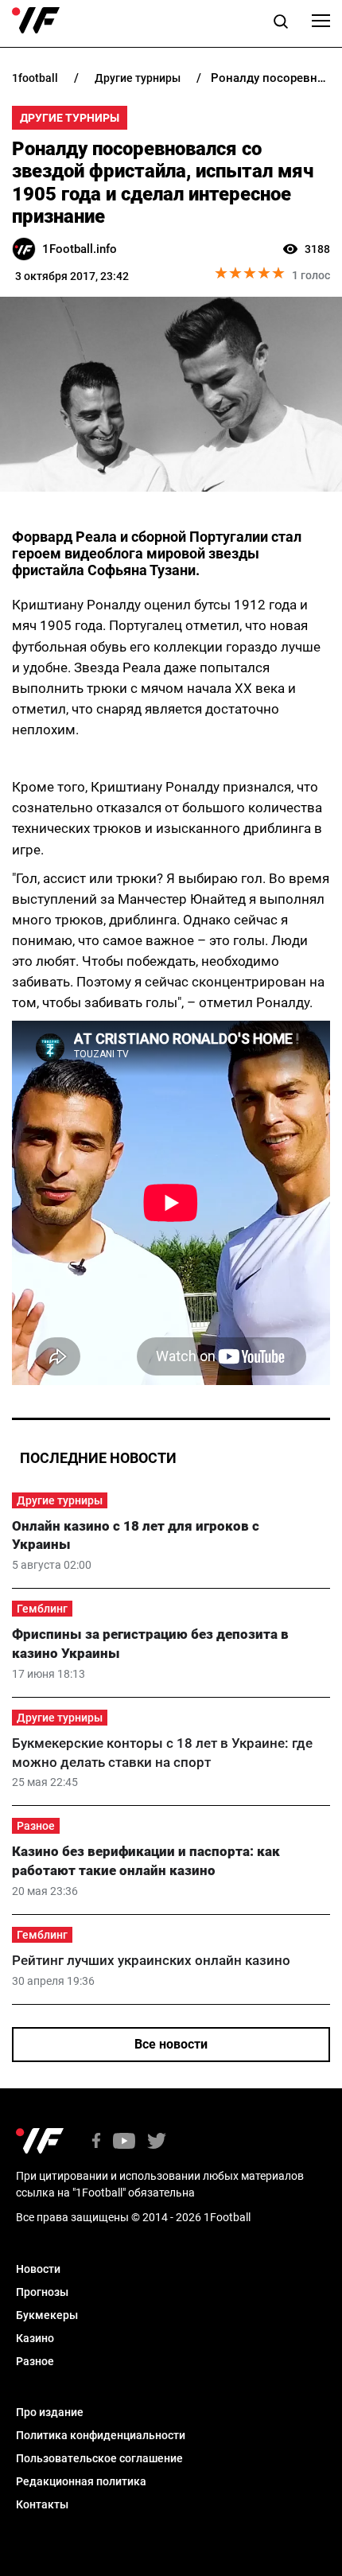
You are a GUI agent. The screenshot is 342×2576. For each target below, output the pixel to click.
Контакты (42, 2504)
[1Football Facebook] (96, 2142)
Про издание (50, 2412)
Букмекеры (47, 2315)
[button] (281, 24)
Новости (38, 2269)
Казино (35, 2338)
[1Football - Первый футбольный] (36, 21)
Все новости (171, 2044)
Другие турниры (70, 118)
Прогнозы (42, 2292)
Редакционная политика (81, 2481)
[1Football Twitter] (157, 2142)
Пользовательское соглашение (99, 2458)
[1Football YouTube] (124, 2142)
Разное (36, 1826)
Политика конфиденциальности (101, 2435)
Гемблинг (42, 1609)
